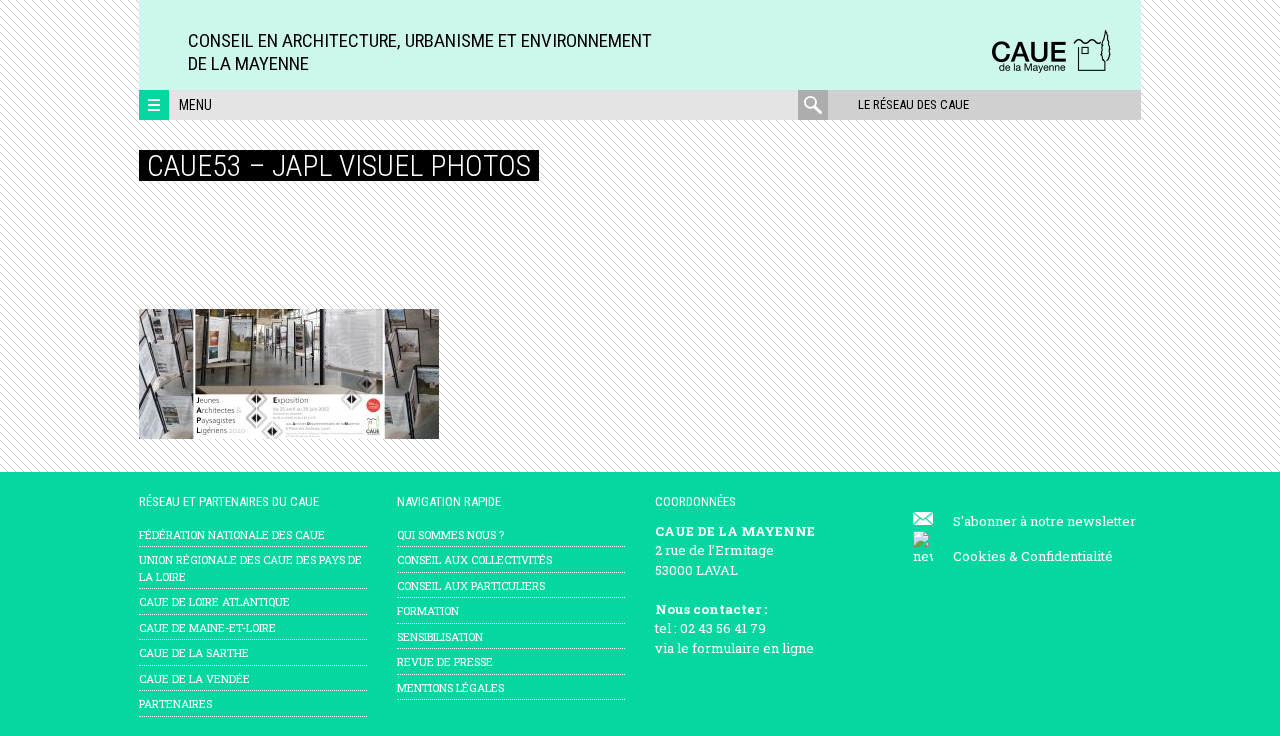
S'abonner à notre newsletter (1044, 521)
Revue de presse (445, 661)
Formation (428, 610)
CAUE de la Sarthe (194, 652)
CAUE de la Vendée (194, 678)
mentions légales (450, 687)
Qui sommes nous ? (450, 534)
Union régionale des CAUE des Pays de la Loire (250, 568)
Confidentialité (1067, 556)
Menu (195, 105)
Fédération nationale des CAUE (232, 534)
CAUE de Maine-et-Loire (207, 627)
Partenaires (175, 703)
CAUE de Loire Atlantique (214, 601)
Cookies (979, 556)
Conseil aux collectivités (474, 559)
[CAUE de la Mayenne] (1051, 69)
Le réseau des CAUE (913, 104)
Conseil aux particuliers (471, 585)
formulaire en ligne (753, 648)
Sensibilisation (440, 636)
